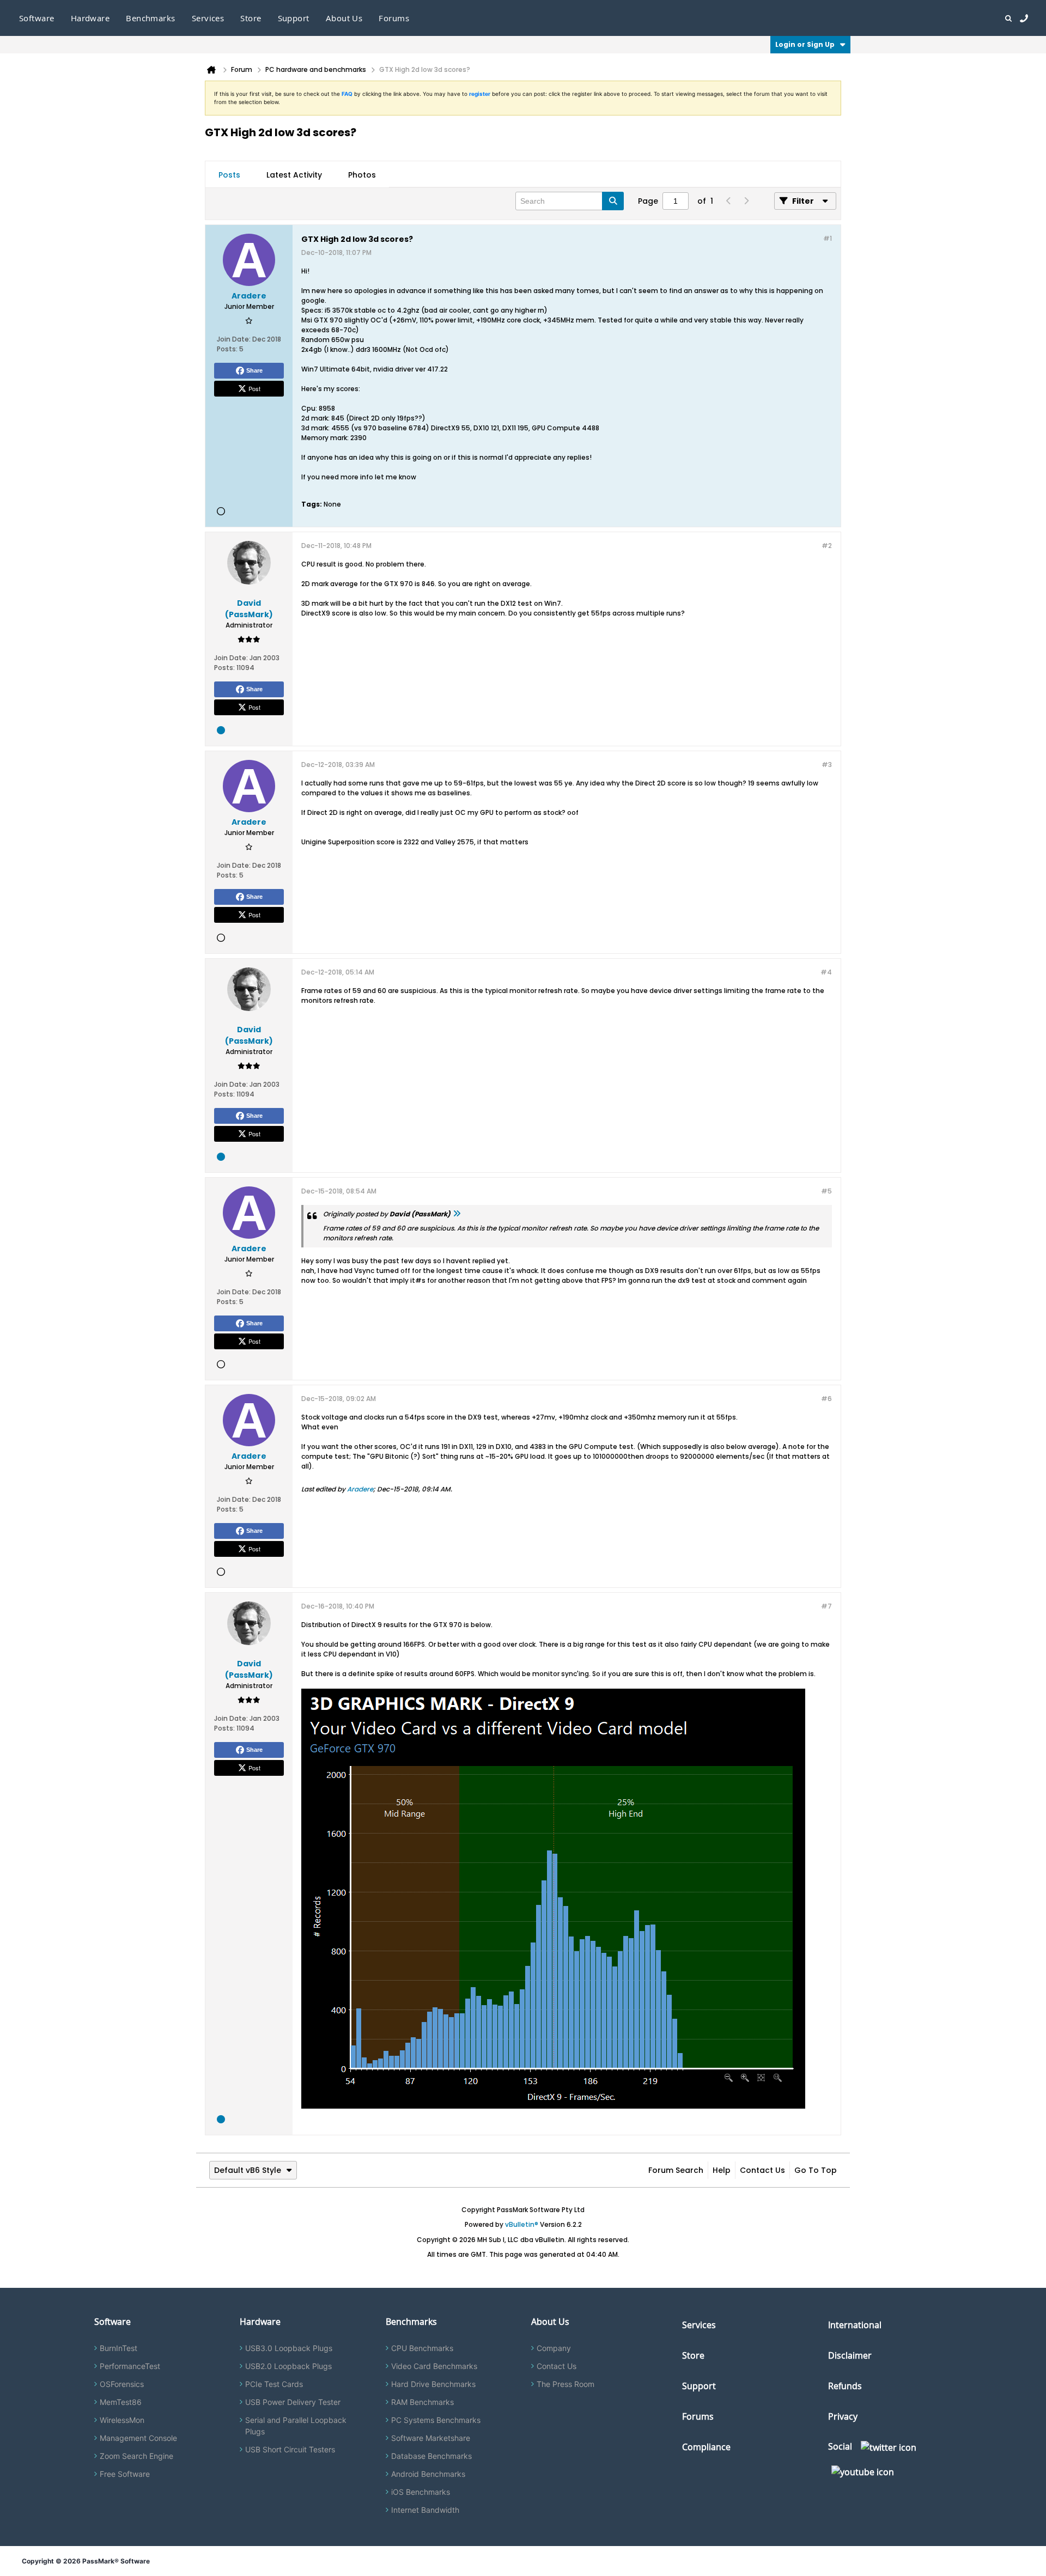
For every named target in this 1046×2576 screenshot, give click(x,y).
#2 (827, 546)
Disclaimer (850, 2355)
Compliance (706, 2447)
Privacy (843, 2416)
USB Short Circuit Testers (290, 2449)
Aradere (360, 1489)
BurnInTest (118, 2348)
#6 (826, 1399)
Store (693, 2355)
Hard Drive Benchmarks (433, 2384)
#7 (826, 1606)
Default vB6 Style (248, 2170)
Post (254, 388)
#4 (826, 972)
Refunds (845, 2386)
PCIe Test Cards (274, 2384)
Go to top (816, 2170)
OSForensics (122, 2384)
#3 (827, 765)
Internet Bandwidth (425, 2510)
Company (554, 2348)
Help (722, 2170)
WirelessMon (122, 2420)
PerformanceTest (130, 2366)
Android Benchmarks (428, 2474)
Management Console (138, 2438)
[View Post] (457, 1214)
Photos (362, 175)
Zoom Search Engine (136, 2456)
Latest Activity (294, 175)
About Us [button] (344, 18)
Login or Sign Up (805, 44)
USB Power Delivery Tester (293, 2402)
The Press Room (565, 2384)
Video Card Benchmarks (434, 2366)
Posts (229, 175)
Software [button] (37, 18)
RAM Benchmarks (422, 2402)
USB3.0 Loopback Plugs (289, 2348)
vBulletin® (522, 2224)
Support (294, 18)
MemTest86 (121, 2402)
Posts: (227, 349)
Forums (394, 18)
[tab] (229, 175)
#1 (828, 238)
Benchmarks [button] (151, 18)
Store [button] (251, 18)
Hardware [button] (90, 18)
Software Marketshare (431, 2438)
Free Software (125, 2474)
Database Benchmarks (431, 2456)
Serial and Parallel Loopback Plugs (296, 2426)
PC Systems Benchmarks (436, 2420)
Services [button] (208, 18)
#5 (826, 1191)
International (855, 2325)
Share (254, 370)
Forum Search (676, 2170)
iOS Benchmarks (421, 2492)
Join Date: (234, 339)
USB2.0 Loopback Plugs (288, 2366)
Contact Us (762, 2170)
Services (699, 2325)
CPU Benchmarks (422, 2348)
